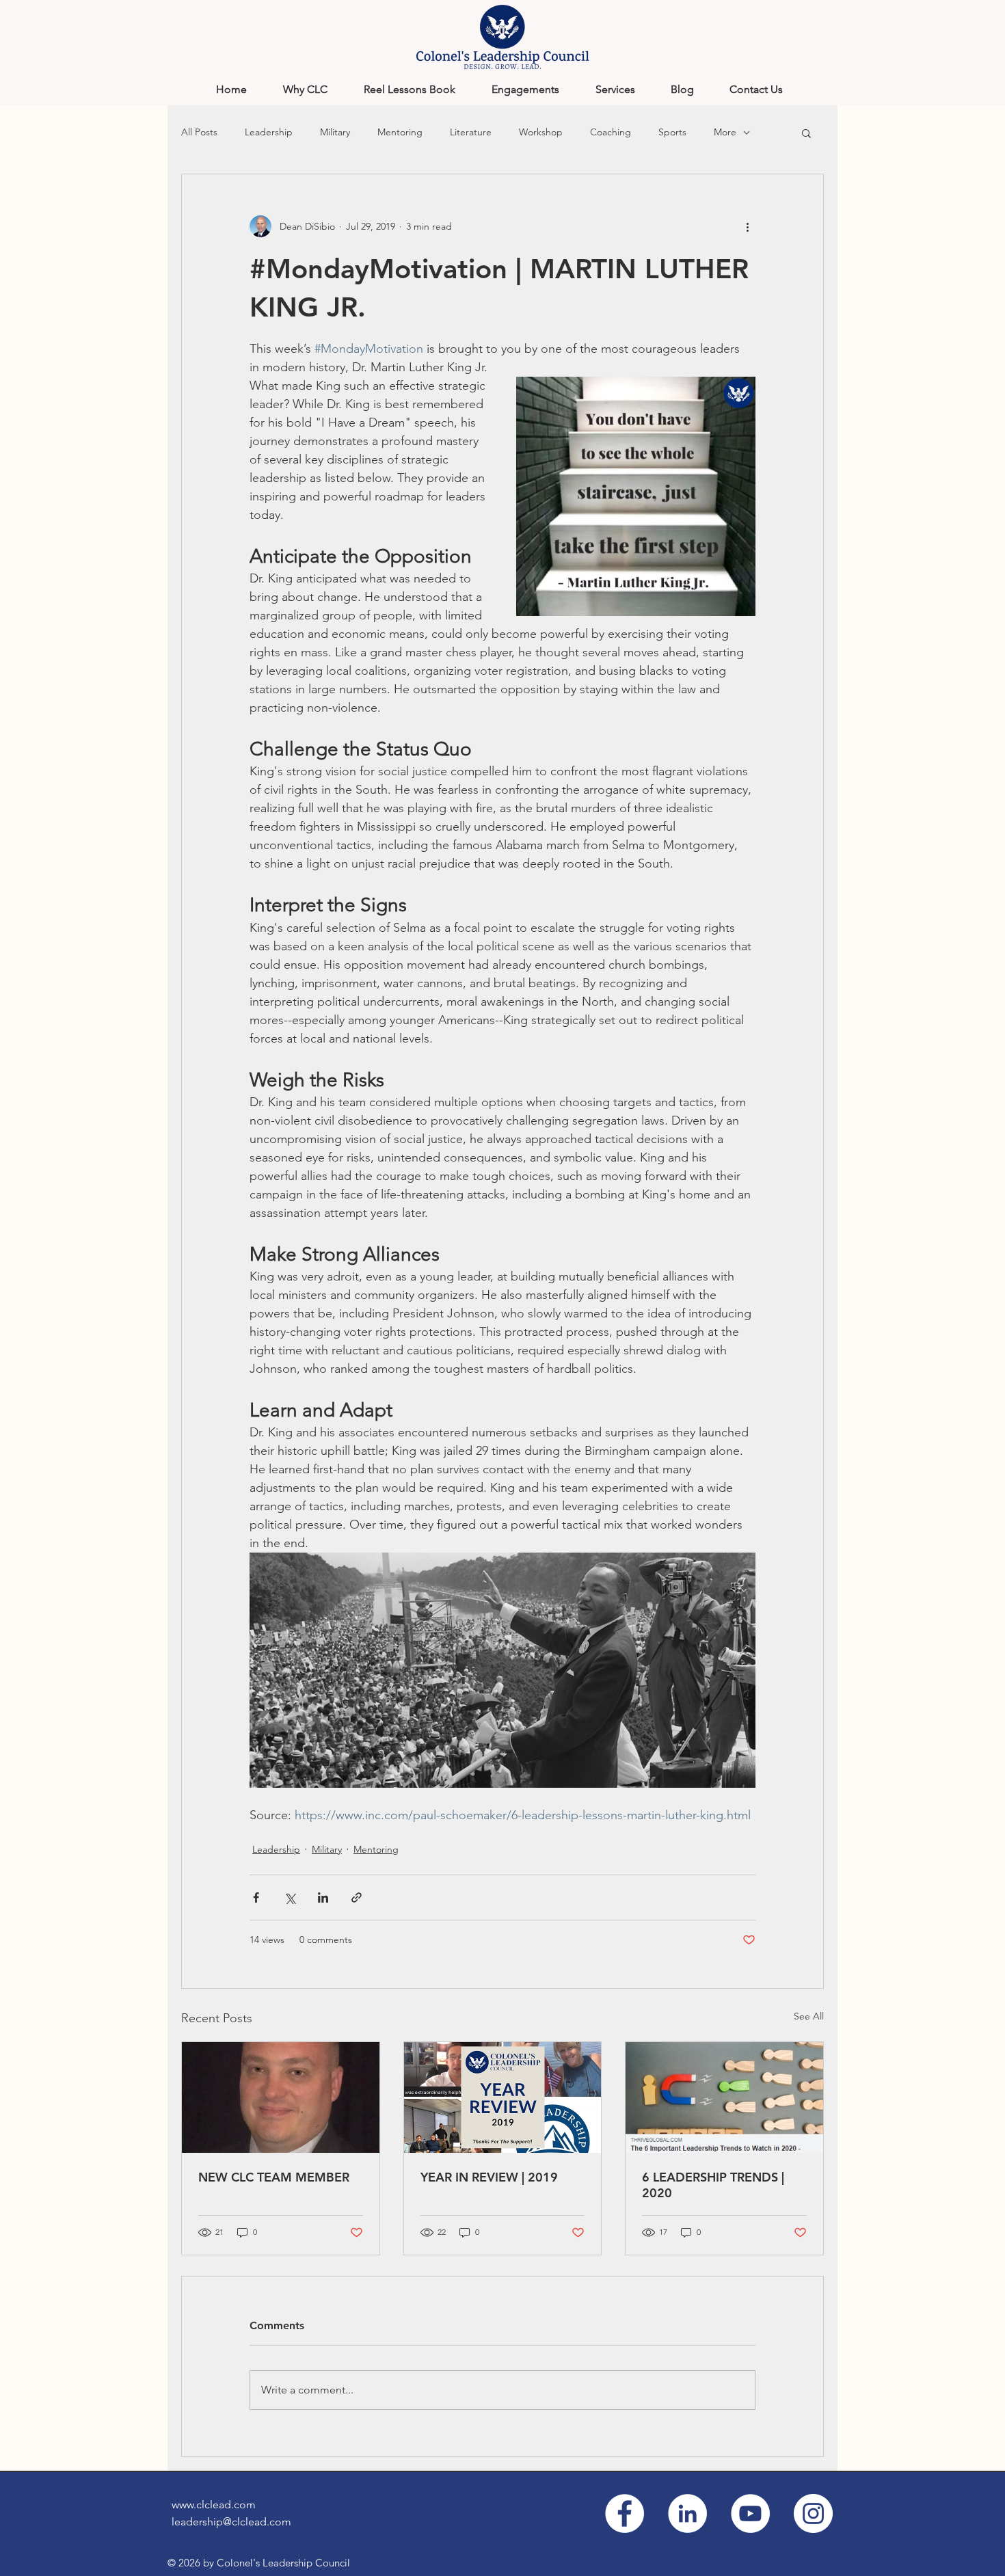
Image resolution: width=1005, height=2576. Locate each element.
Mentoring (400, 132)
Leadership (269, 132)
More (725, 132)
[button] (806, 133)
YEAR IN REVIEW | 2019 (489, 2177)
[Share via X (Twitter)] (290, 1897)
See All (809, 2016)
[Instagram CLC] (813, 2513)
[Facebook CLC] (625, 2513)
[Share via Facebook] (256, 1897)
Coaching (611, 132)
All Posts (199, 132)
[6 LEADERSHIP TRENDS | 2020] (724, 2097)
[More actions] (747, 226)
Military (335, 132)
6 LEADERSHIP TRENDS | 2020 (713, 2185)
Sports (672, 132)
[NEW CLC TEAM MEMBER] (281, 2097)
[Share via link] (357, 1897)
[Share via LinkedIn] (323, 1897)
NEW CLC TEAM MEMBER (274, 2177)
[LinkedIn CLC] (687, 2513)
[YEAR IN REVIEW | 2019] (503, 2097)
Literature (471, 132)
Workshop (541, 132)
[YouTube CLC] (750, 2513)
